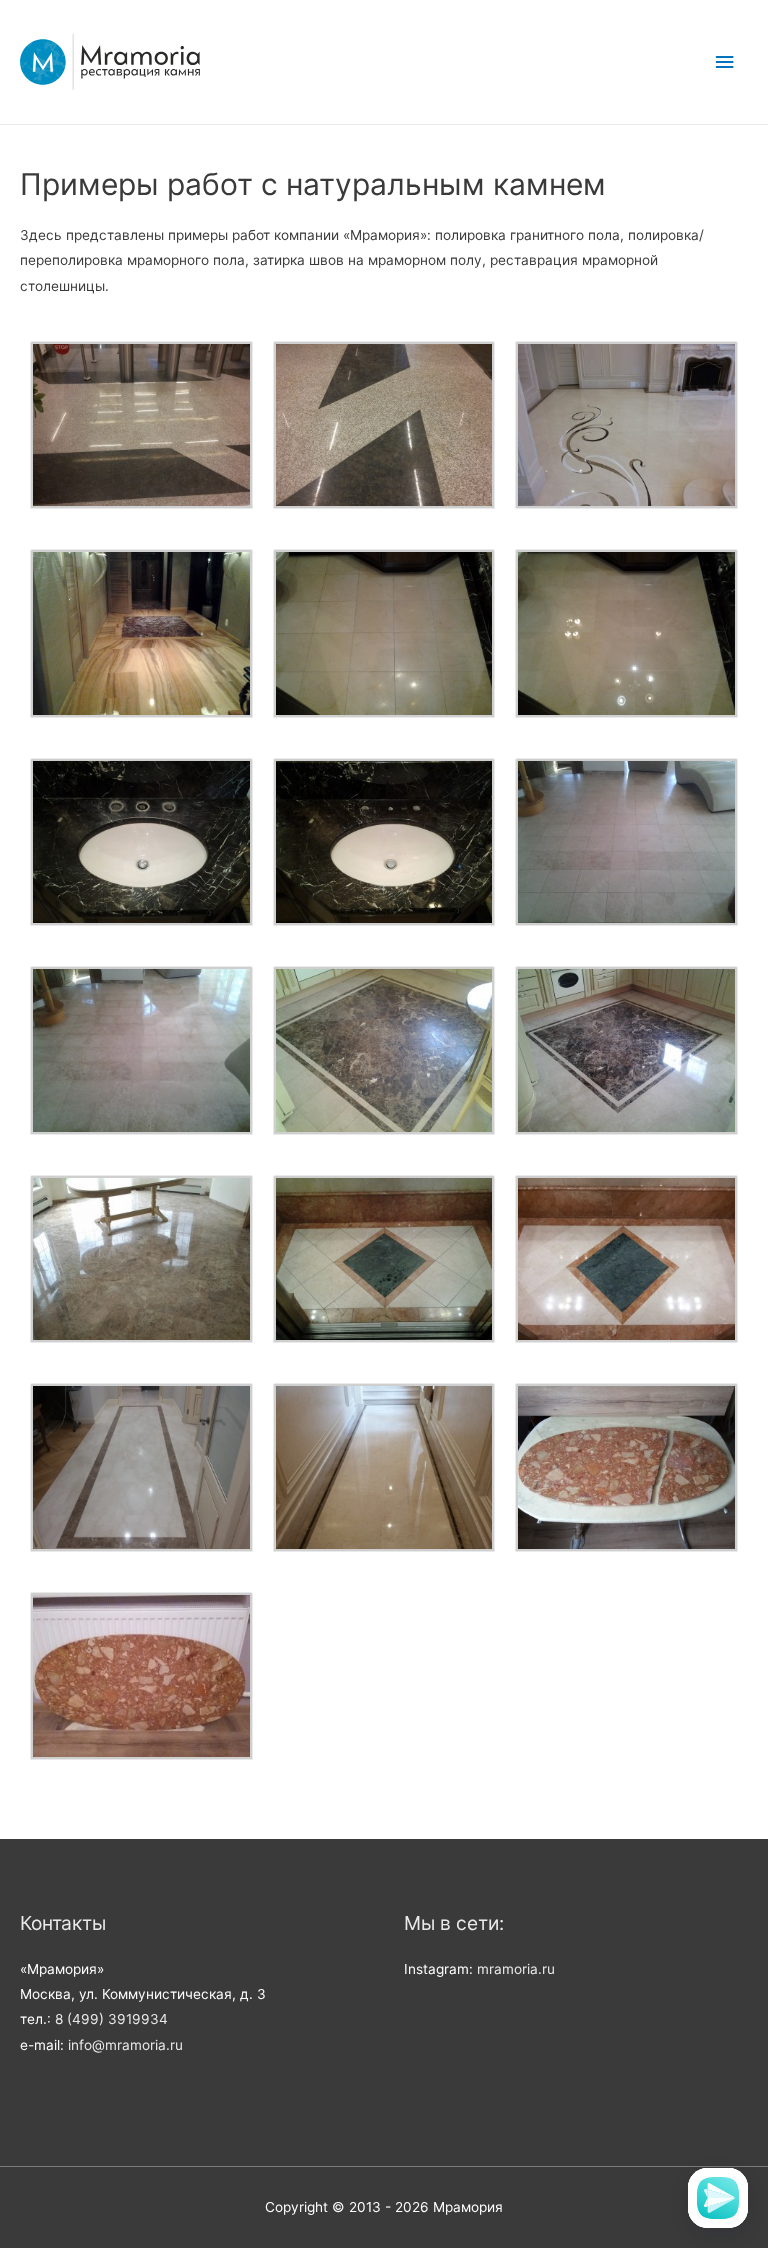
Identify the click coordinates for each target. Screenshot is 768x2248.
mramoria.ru (516, 1969)
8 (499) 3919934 (111, 2019)
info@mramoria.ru (125, 2045)
